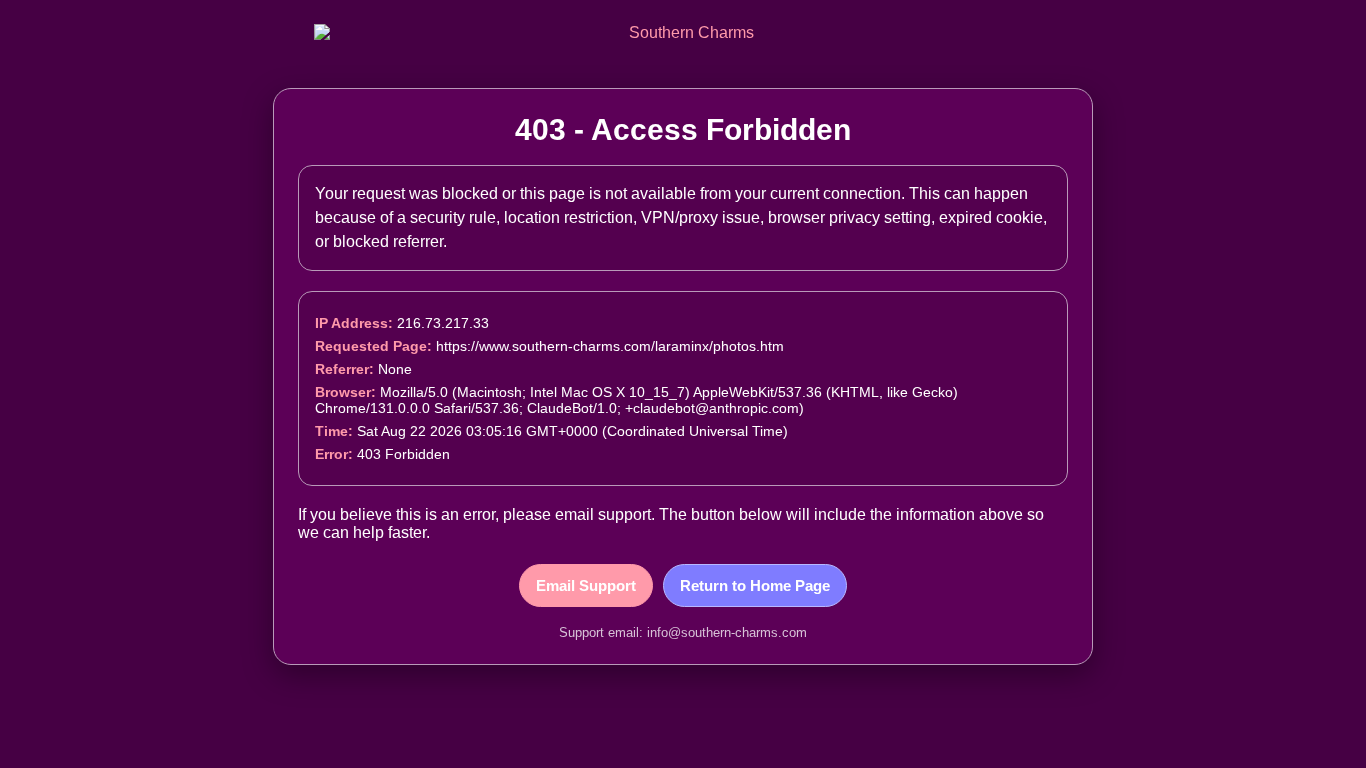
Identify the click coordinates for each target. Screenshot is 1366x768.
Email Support (586, 585)
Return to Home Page (755, 585)
